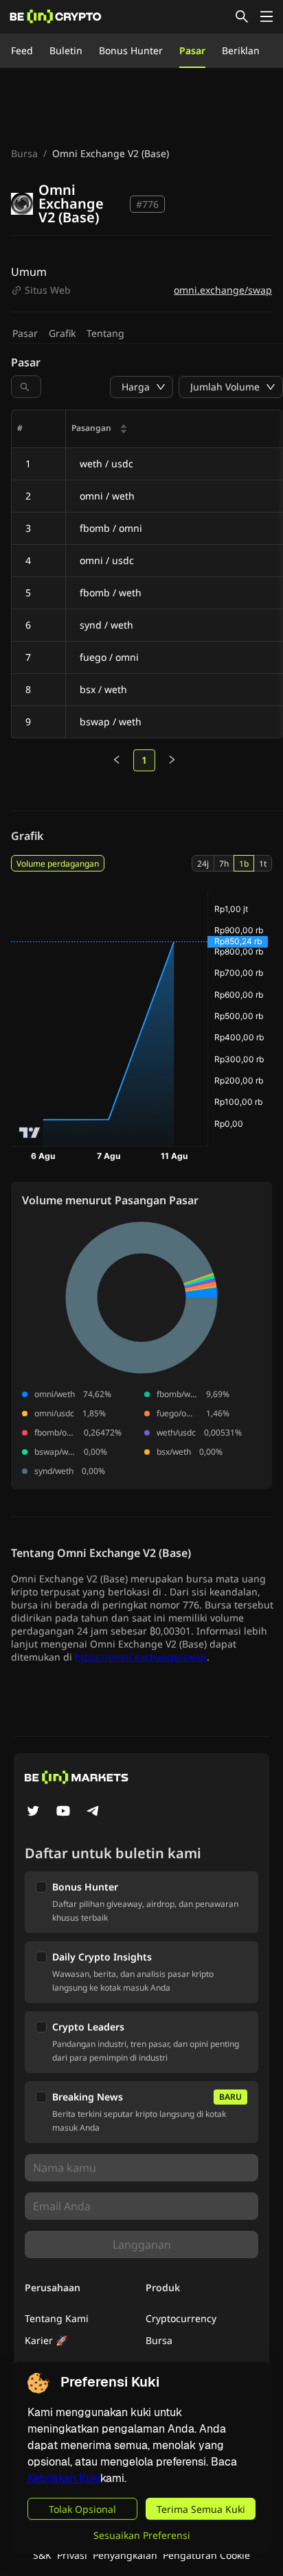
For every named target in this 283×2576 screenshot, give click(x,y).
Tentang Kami (57, 2318)
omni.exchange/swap (223, 290)
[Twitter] (33, 1812)
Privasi (72, 2555)
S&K (42, 2555)
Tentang (105, 333)
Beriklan (241, 50)
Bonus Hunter (131, 50)
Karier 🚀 (46, 2340)
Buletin (66, 50)
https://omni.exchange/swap (141, 1657)
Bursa (24, 153)
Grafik (62, 333)
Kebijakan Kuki (64, 2478)
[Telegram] (93, 1812)
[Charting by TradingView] (30, 1133)
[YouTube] (63, 1812)
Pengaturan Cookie (206, 2555)
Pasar (192, 50)
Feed (22, 50)
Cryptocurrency (181, 2318)
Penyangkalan (125, 2555)
